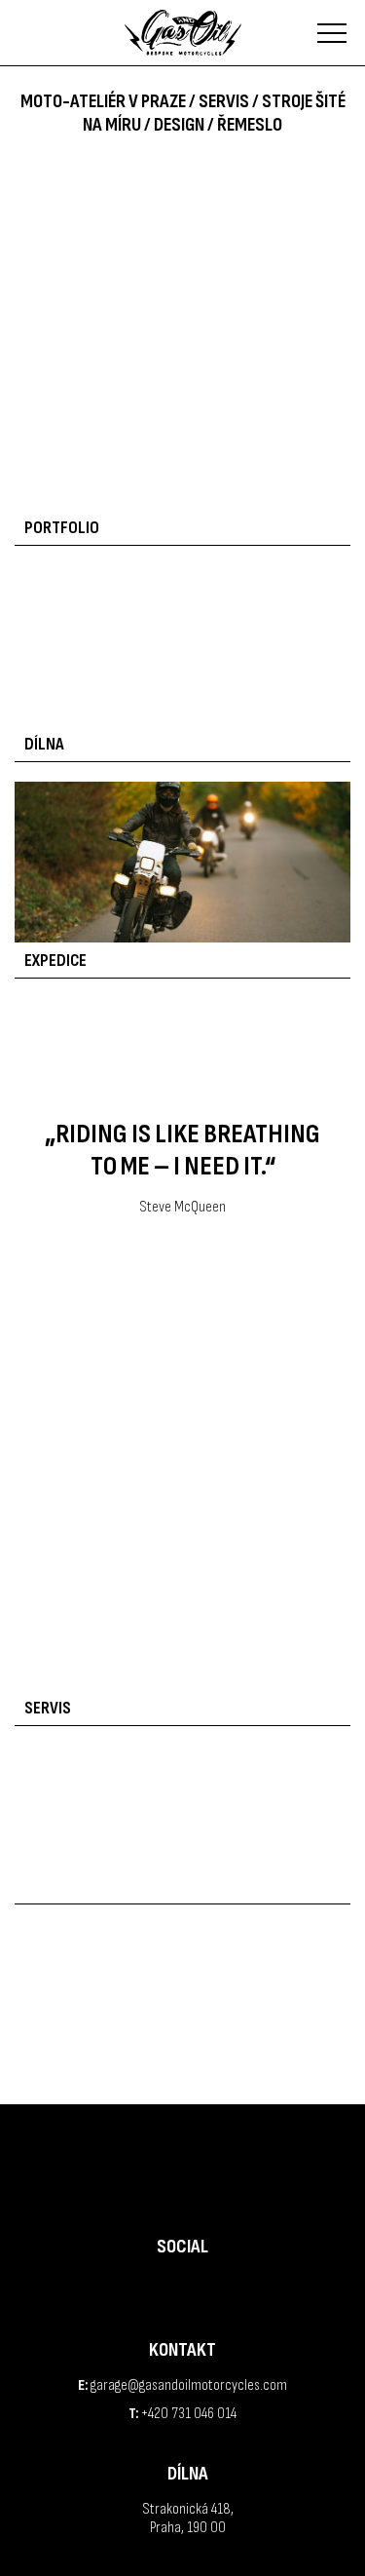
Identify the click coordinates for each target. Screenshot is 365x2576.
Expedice (55, 961)
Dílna (44, 744)
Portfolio (62, 528)
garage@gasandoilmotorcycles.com (189, 2385)
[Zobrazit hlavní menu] (332, 33)
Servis (48, 1708)
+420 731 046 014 (189, 2414)
